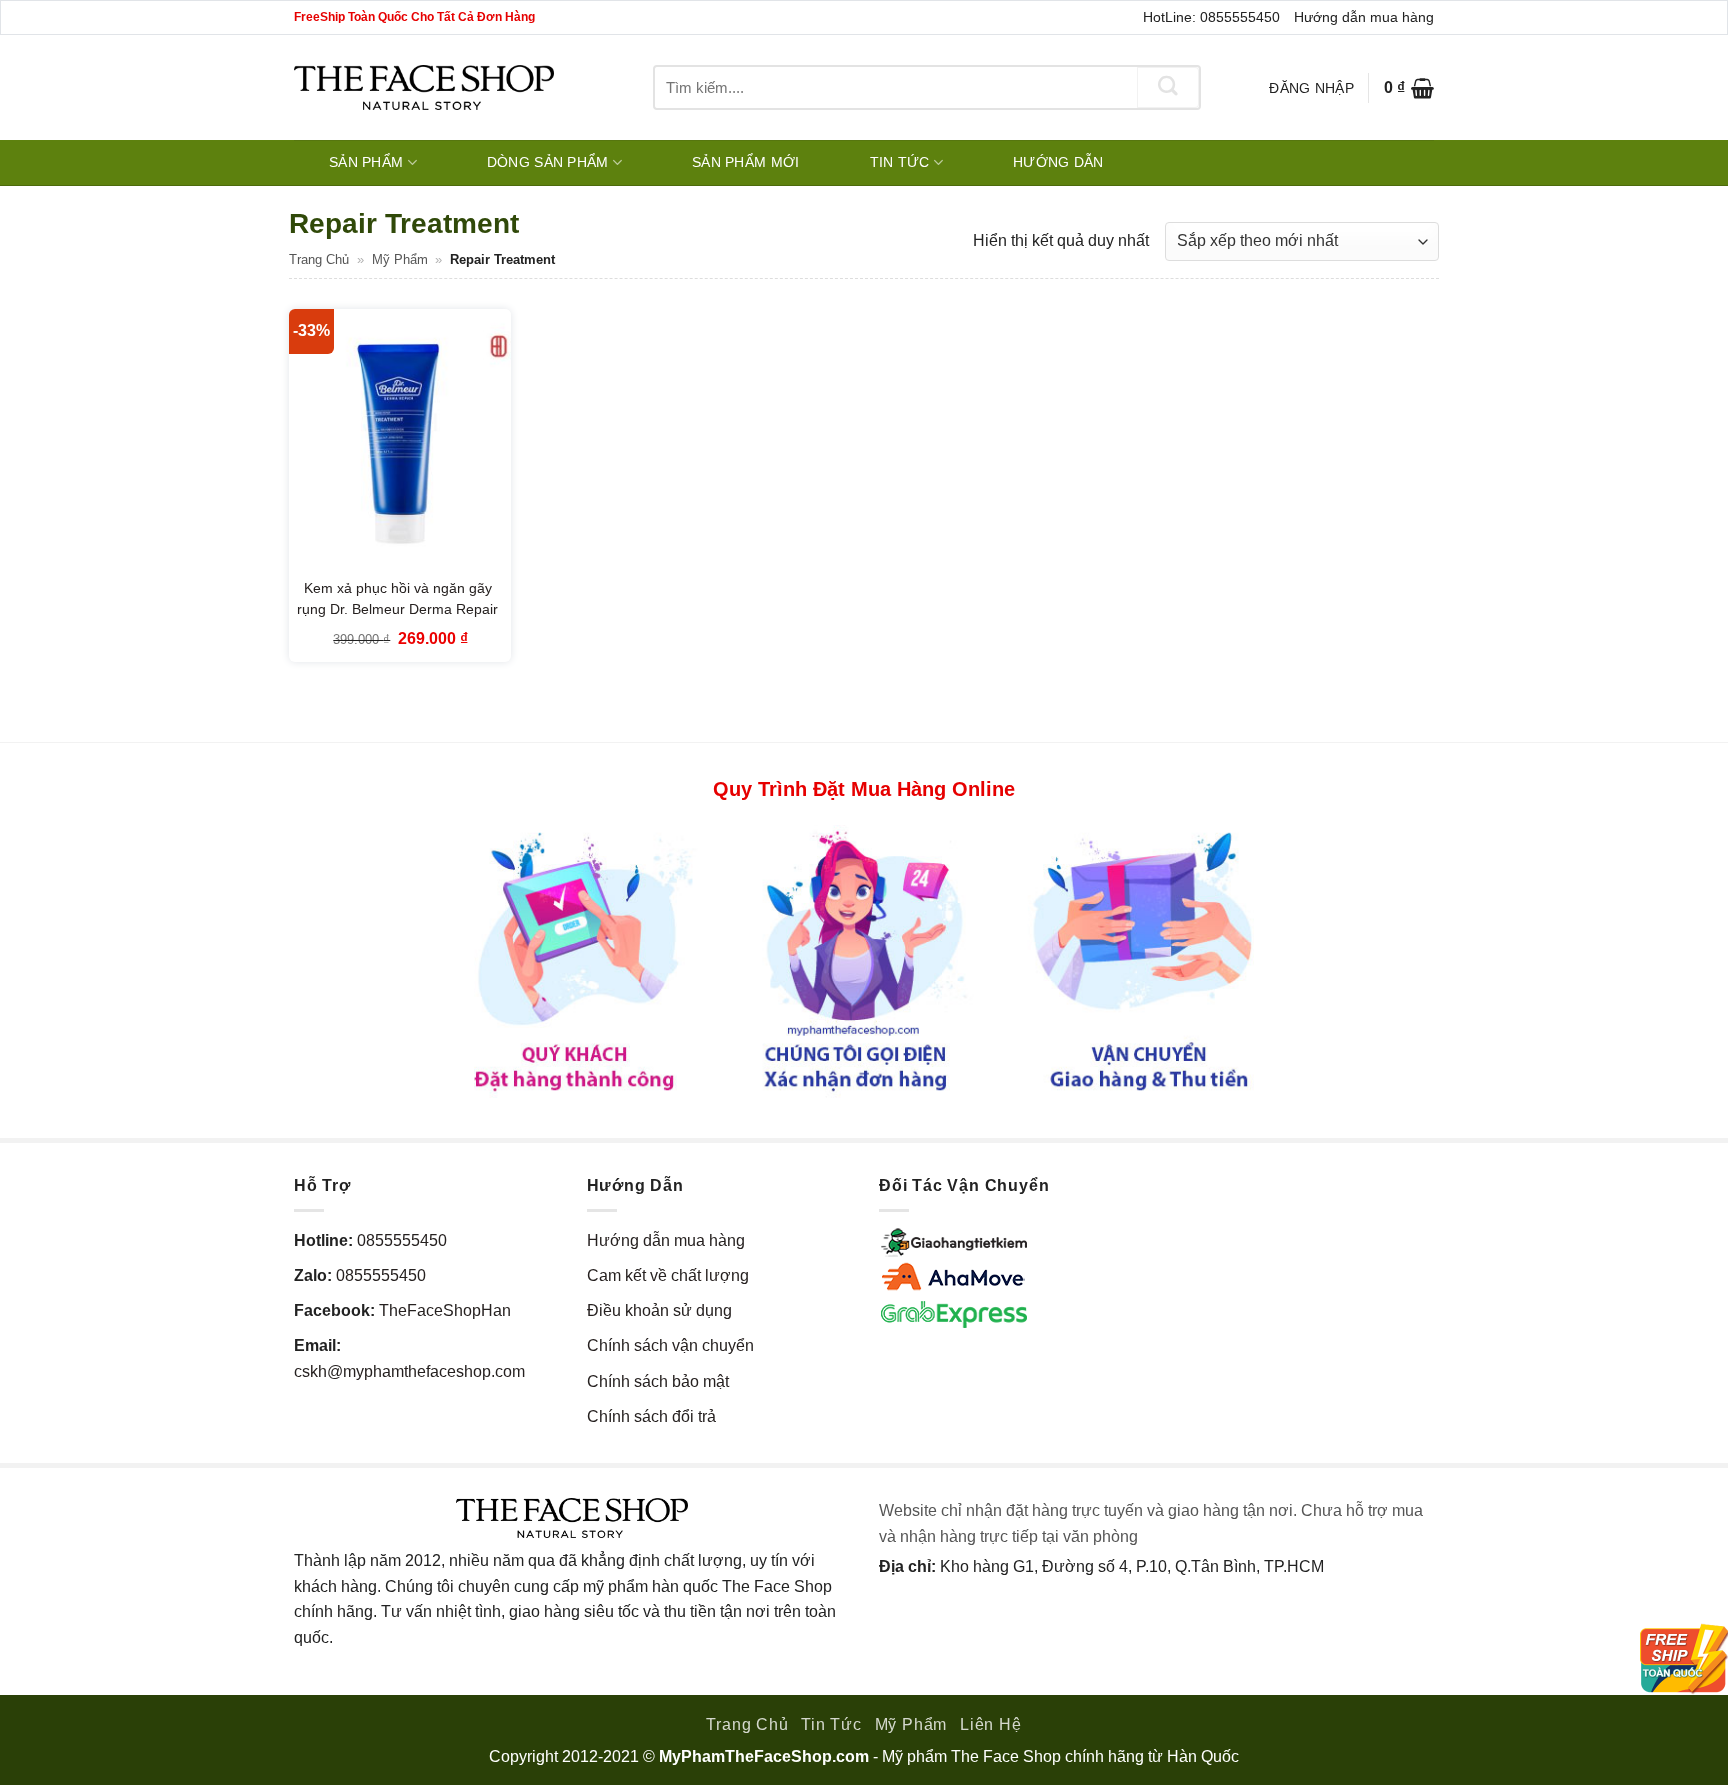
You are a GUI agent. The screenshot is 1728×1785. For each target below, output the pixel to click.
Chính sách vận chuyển (670, 1345)
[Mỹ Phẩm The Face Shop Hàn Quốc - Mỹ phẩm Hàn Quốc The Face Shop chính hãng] (424, 87)
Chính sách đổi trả (651, 1416)
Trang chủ (319, 259)
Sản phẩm (366, 162)
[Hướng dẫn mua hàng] (864, 959)
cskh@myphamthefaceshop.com (409, 1371)
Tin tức (900, 162)
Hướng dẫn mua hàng (1364, 17)
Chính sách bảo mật (658, 1381)
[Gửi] (1168, 87)
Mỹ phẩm (400, 259)
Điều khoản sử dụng (659, 1310)
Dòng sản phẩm (548, 162)
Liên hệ (991, 1724)
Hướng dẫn (1058, 162)
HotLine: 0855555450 (1211, 17)
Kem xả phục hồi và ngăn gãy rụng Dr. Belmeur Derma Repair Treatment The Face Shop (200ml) (397, 620)
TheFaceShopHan (445, 1310)
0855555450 (402, 1240)
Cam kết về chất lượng (668, 1275)
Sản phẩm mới (745, 162)
